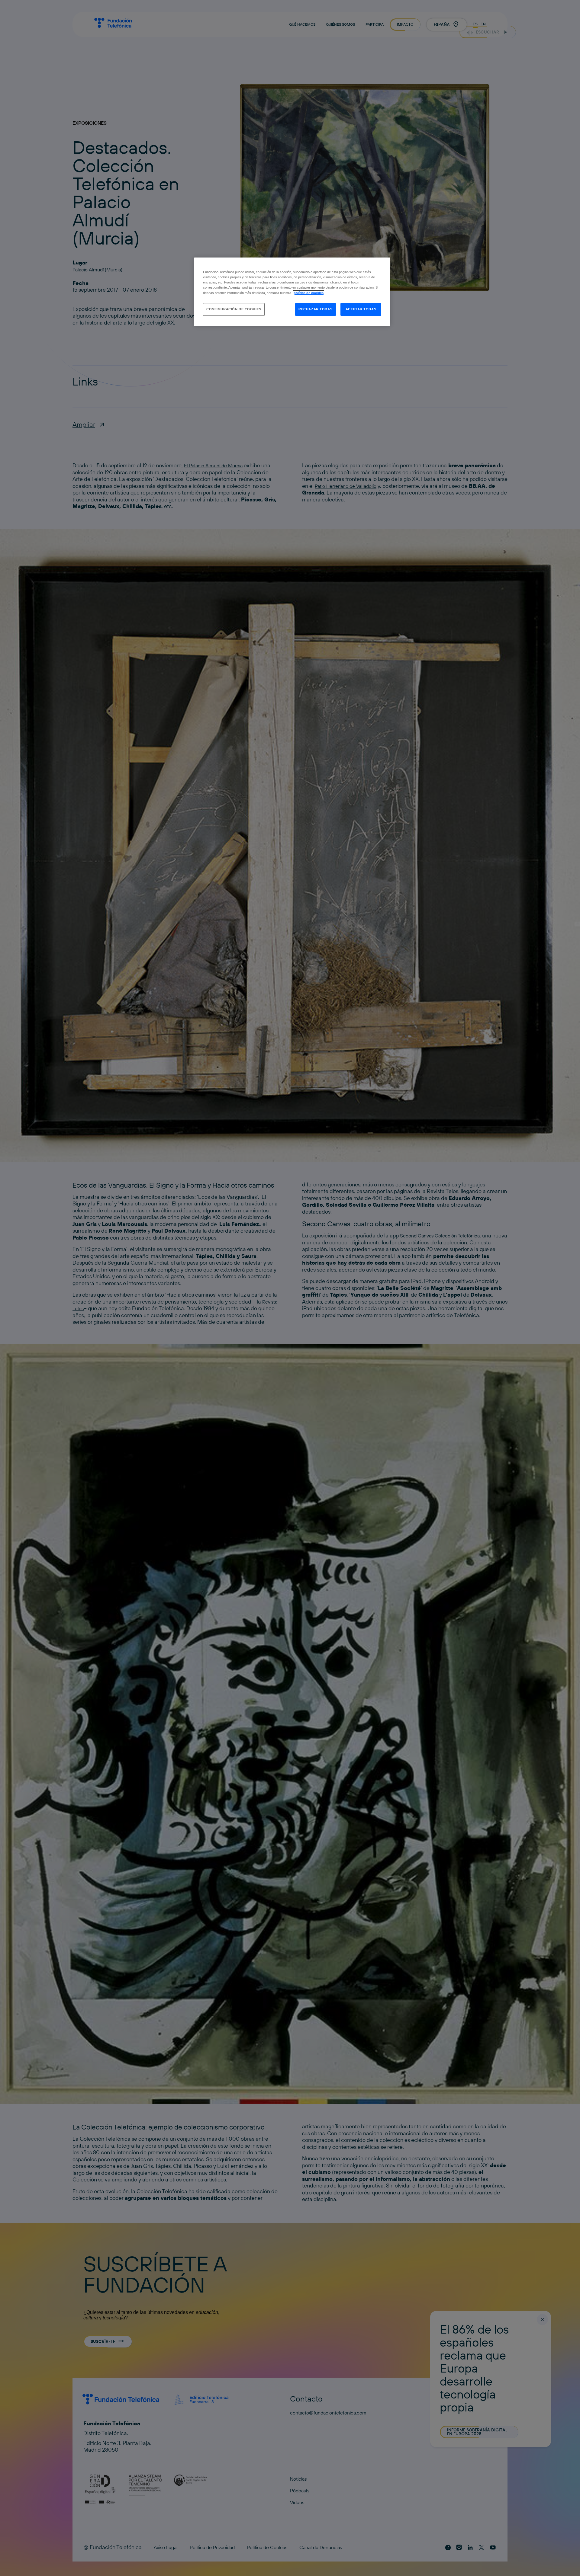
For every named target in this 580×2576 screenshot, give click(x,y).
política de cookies (309, 293)
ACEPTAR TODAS (361, 309)
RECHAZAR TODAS (315, 309)
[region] (292, 292)
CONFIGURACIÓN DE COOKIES (234, 309)
